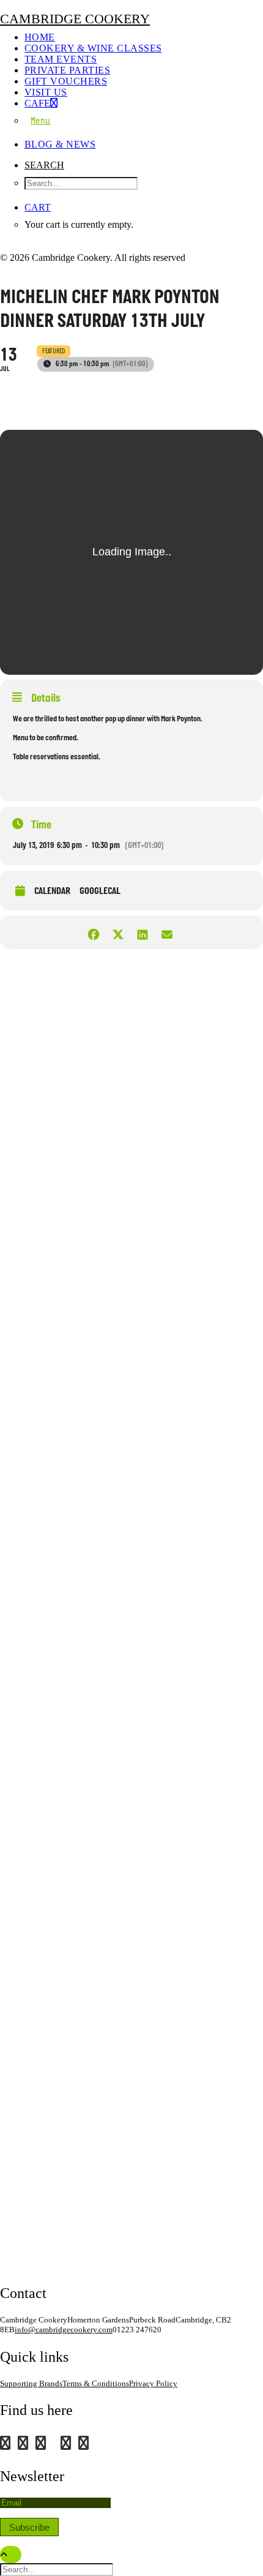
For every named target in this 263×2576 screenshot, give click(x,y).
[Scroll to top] (11, 2554)
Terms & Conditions (96, 2383)
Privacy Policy (153, 2383)
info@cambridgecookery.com (64, 2330)
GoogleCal (100, 892)
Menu (41, 121)
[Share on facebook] (93, 932)
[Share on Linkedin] (142, 932)
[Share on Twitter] (118, 932)
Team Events (61, 59)
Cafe (37, 103)
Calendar (52, 892)
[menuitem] (144, 37)
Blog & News (60, 144)
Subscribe (29, 2527)
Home (40, 37)
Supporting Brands (31, 2383)
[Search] (58, 2569)
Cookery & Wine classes (93, 48)
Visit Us (46, 92)
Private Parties (67, 70)
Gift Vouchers (66, 81)
